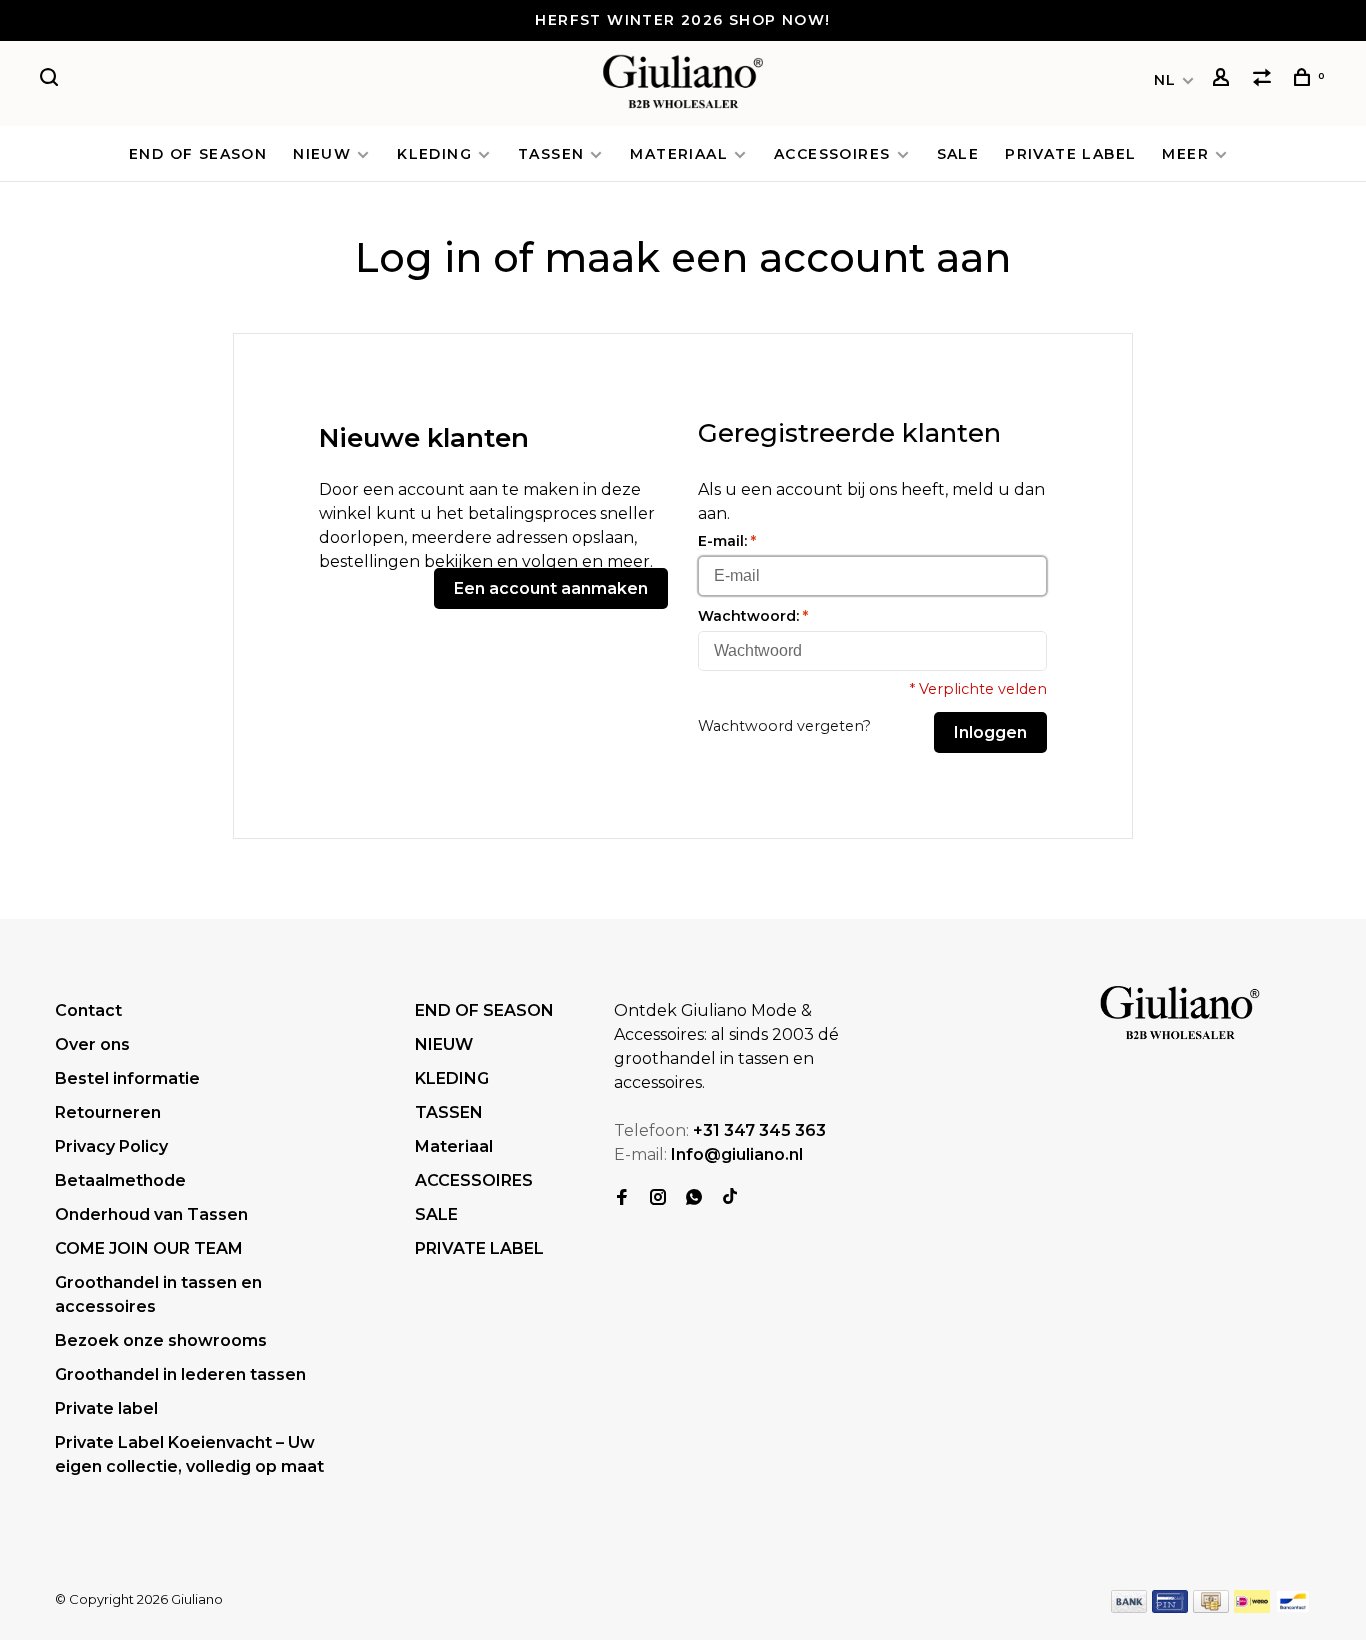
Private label (106, 1408)
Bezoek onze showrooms (161, 1340)
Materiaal (679, 154)
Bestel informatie (127, 1078)
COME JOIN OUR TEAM (149, 1248)
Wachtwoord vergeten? (784, 726)
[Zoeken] (52, 80)
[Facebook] (622, 1198)
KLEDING (434, 154)
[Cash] (1211, 1607)
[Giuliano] (1180, 1014)
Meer (1185, 154)
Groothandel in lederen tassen (180, 1374)
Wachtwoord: (753, 616)
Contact (88, 1010)
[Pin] (1170, 1607)
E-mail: (727, 541)
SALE (958, 154)
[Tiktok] (730, 1198)
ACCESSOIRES (832, 154)
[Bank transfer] (1129, 1607)
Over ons (92, 1044)
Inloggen (990, 732)
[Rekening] (1224, 80)
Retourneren (108, 1112)
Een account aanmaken (551, 588)
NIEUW (322, 154)
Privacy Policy (111, 1146)
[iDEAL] (1252, 1607)
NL (1165, 80)
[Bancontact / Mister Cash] (1293, 1607)
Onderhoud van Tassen (151, 1214)
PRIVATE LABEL (1070, 154)
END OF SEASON (198, 154)
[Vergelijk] (1265, 80)
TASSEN (551, 154)
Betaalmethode (120, 1180)
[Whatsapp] (694, 1198)
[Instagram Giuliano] (658, 1198)
